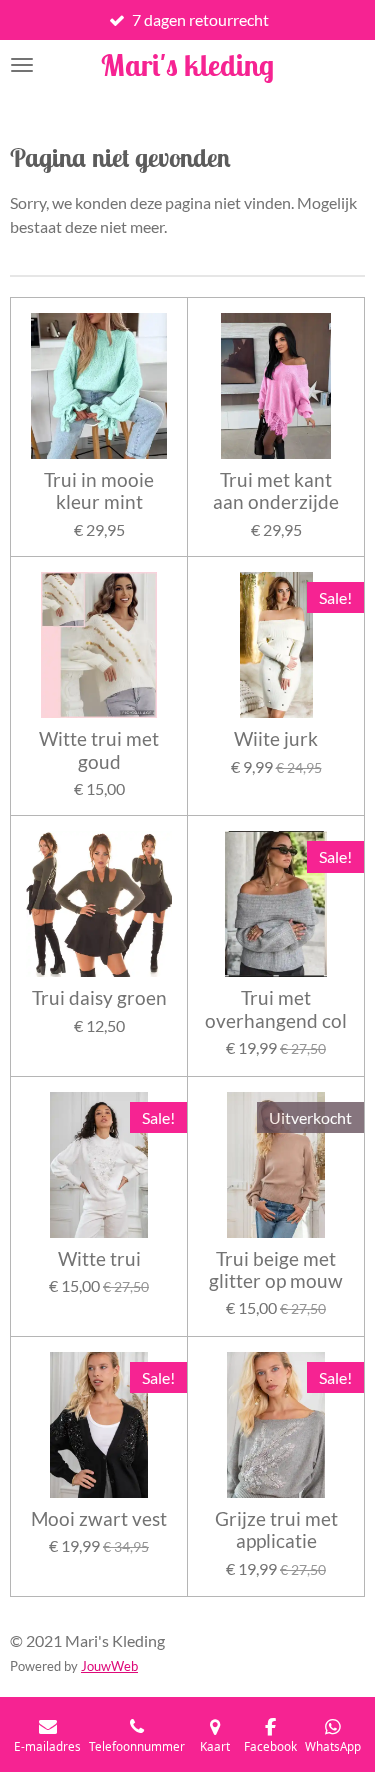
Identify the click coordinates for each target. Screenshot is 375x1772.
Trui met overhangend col (276, 1009)
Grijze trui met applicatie (276, 1530)
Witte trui (99, 1259)
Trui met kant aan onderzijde (276, 491)
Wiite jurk (276, 739)
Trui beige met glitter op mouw (276, 1270)
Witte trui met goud (99, 750)
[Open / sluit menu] (22, 65)
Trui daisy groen (99, 998)
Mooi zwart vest (99, 1519)
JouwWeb (109, 1666)
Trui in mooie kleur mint (99, 491)
